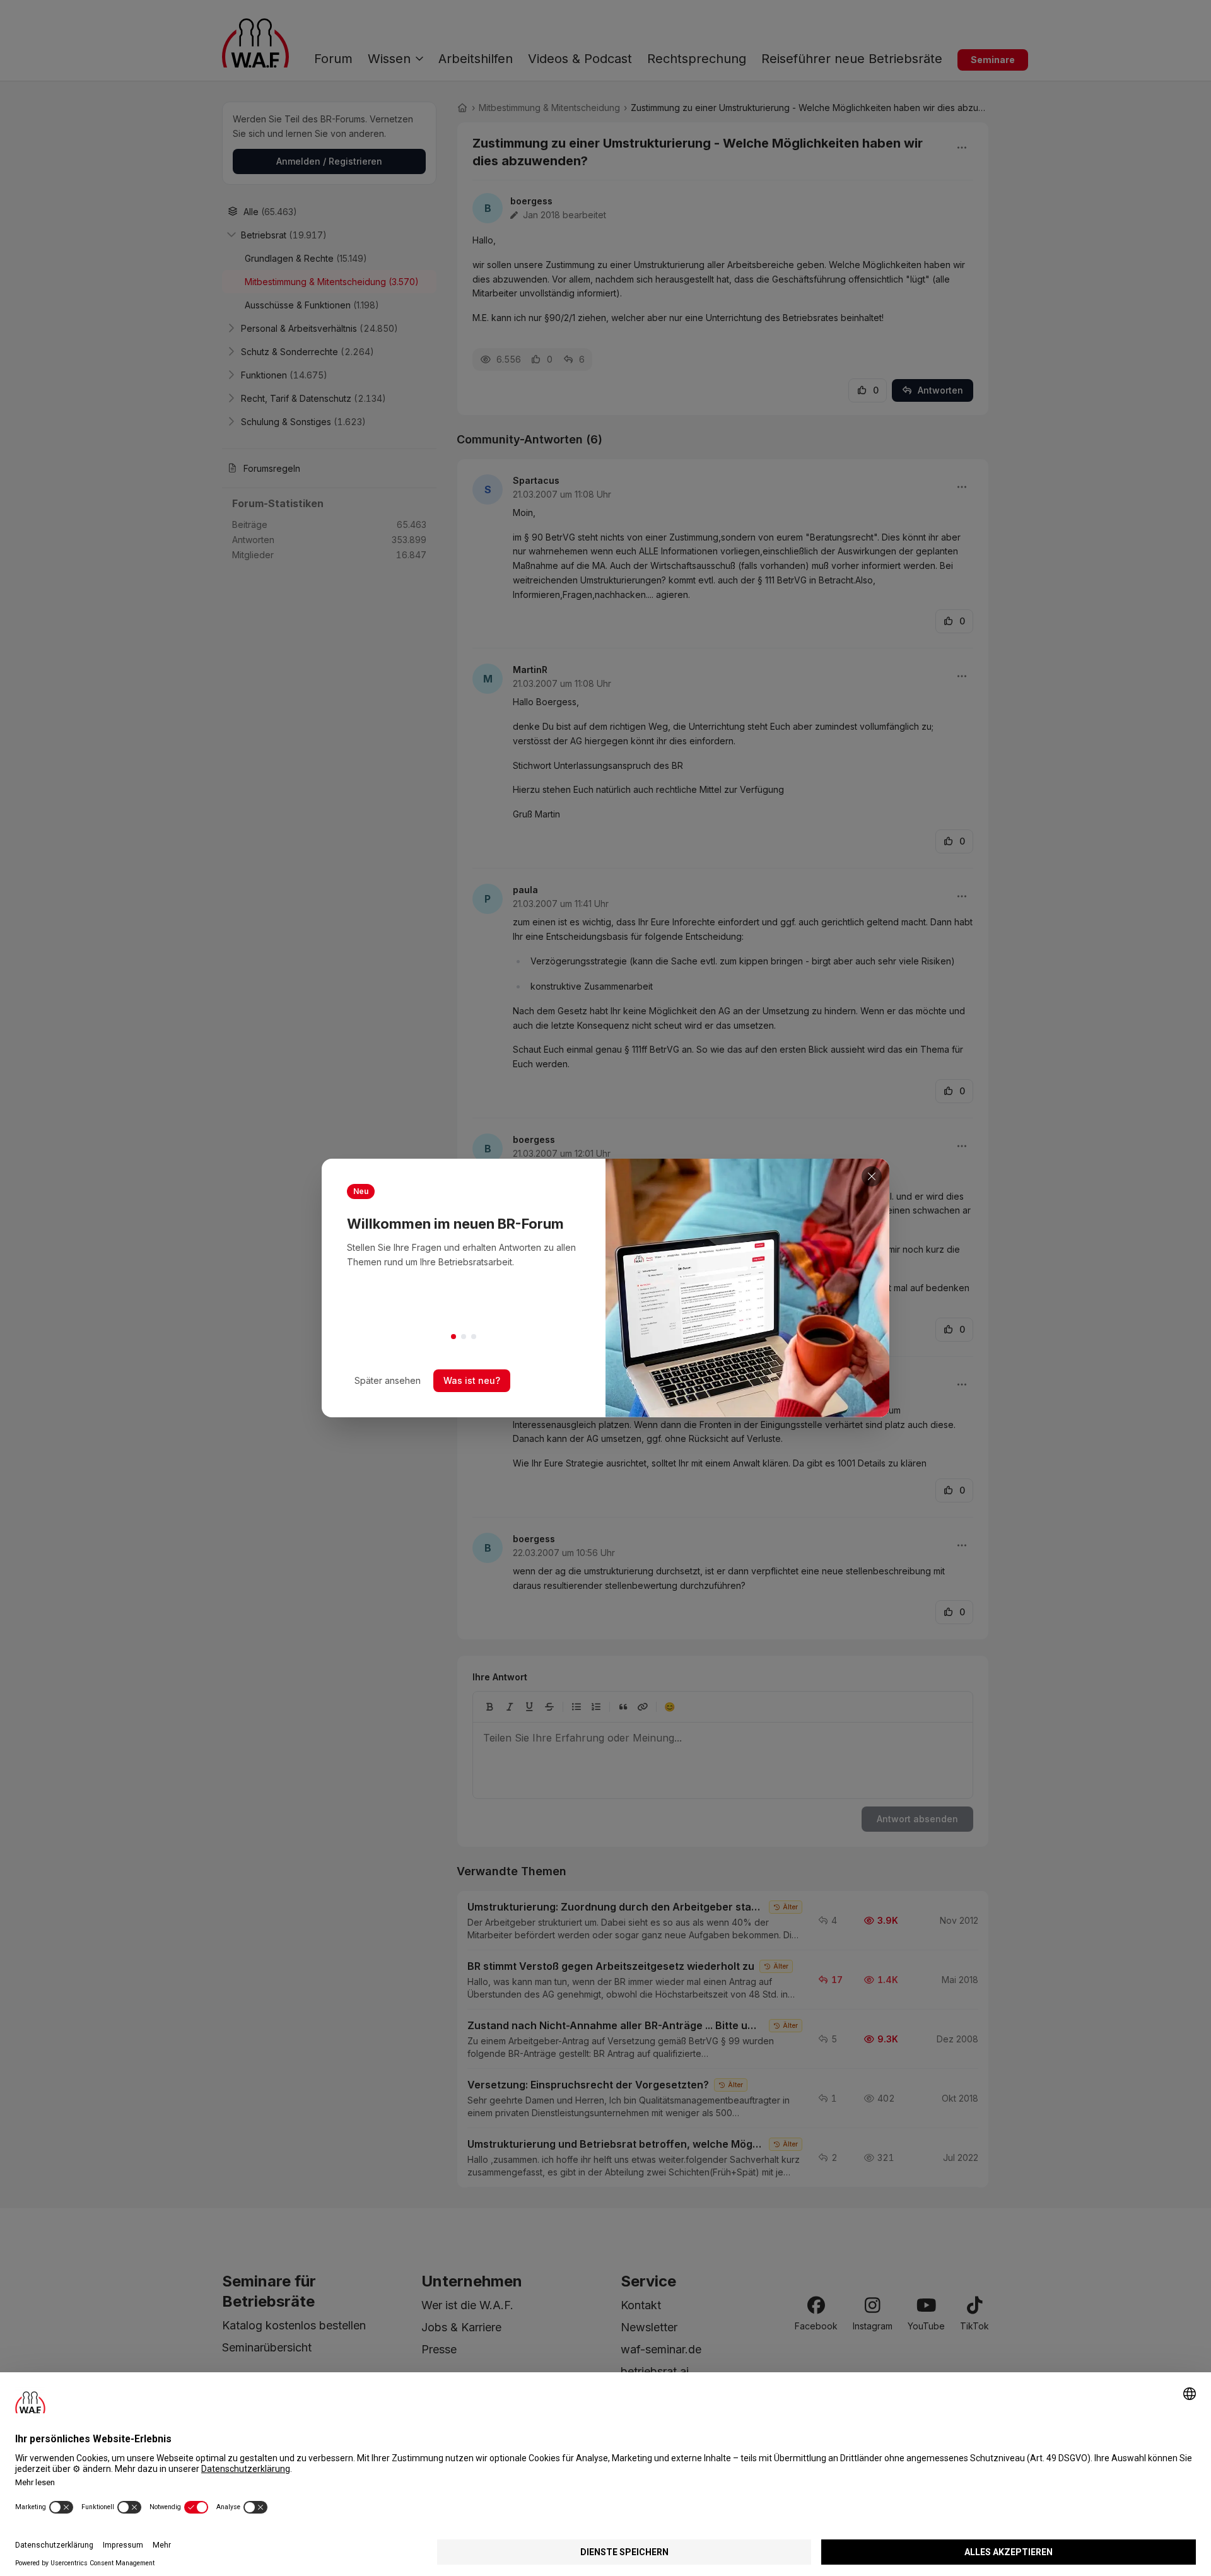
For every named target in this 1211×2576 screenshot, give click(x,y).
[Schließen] (872, 1176)
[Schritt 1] (453, 1337)
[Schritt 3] (474, 1337)
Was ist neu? (472, 1380)
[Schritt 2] (464, 1337)
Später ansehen (388, 1380)
